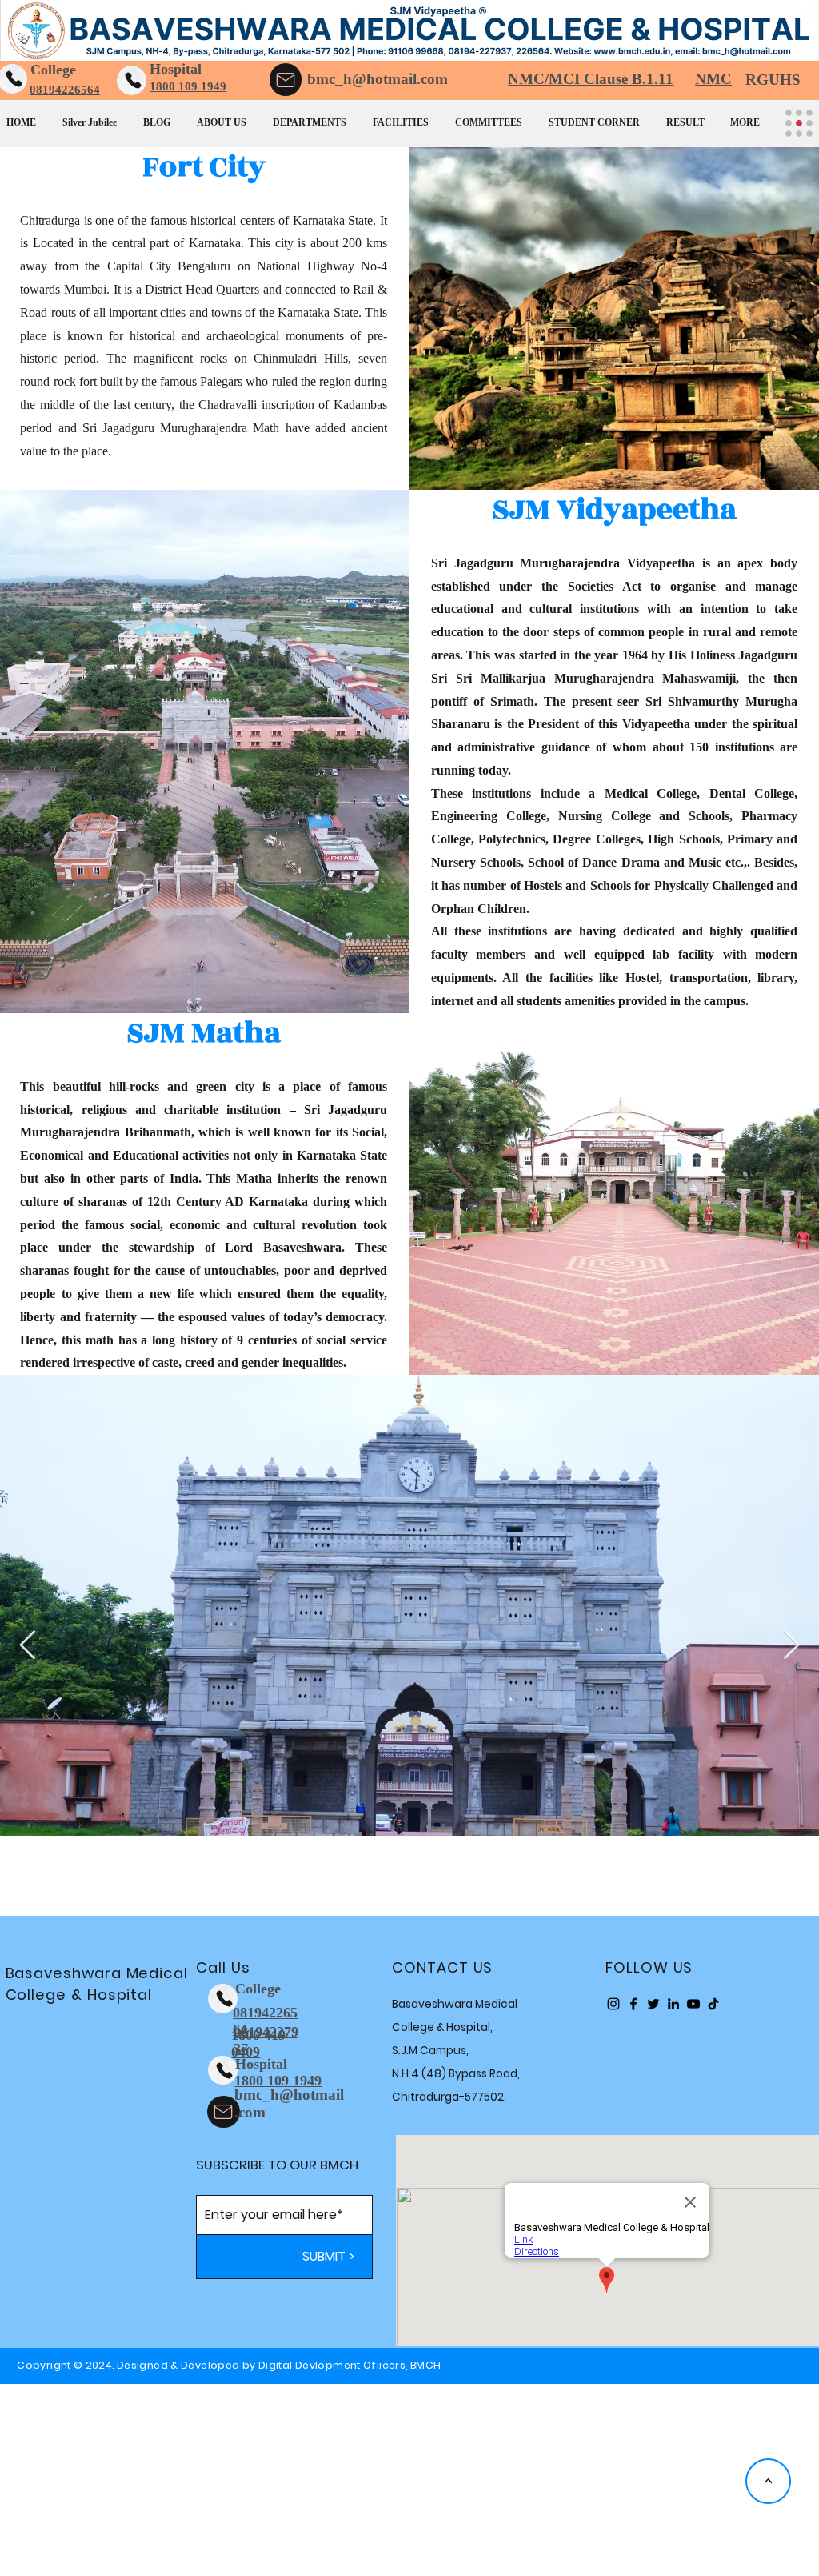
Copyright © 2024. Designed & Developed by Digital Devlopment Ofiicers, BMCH (229, 2365)
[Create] (132, 80)
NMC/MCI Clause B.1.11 (591, 79)
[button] (228, 115)
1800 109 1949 (188, 86)
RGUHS (773, 80)
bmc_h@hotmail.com (378, 79)
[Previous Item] (28, 1646)
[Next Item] (791, 1646)
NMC (713, 79)
